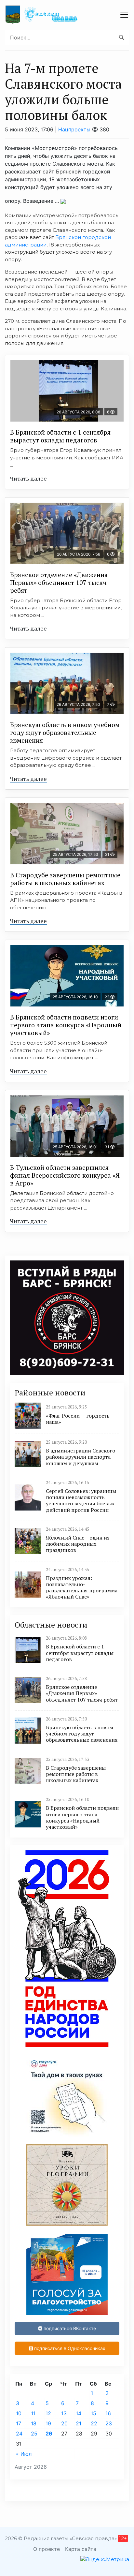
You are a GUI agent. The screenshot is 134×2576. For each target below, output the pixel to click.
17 (19, 2423)
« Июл (24, 2454)
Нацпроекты (74, 129)
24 (19, 2434)
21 (79, 2423)
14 (79, 2413)
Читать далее (28, 478)
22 (94, 2423)
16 (108, 2413)
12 (48, 2413)
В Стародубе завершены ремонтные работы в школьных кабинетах (65, 879)
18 (34, 2423)
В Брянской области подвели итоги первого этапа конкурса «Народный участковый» (66, 1025)
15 (94, 2413)
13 (64, 2413)
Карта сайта (81, 2549)
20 (64, 2423)
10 (19, 2413)
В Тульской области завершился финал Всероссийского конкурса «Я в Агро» (65, 1175)
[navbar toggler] (124, 15)
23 (109, 2423)
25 (34, 2434)
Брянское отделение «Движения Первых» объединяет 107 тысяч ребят (59, 582)
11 (33, 2413)
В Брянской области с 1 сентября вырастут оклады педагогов (60, 436)
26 (49, 2434)
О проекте (47, 2549)
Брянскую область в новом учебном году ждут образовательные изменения (65, 732)
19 (48, 2423)
